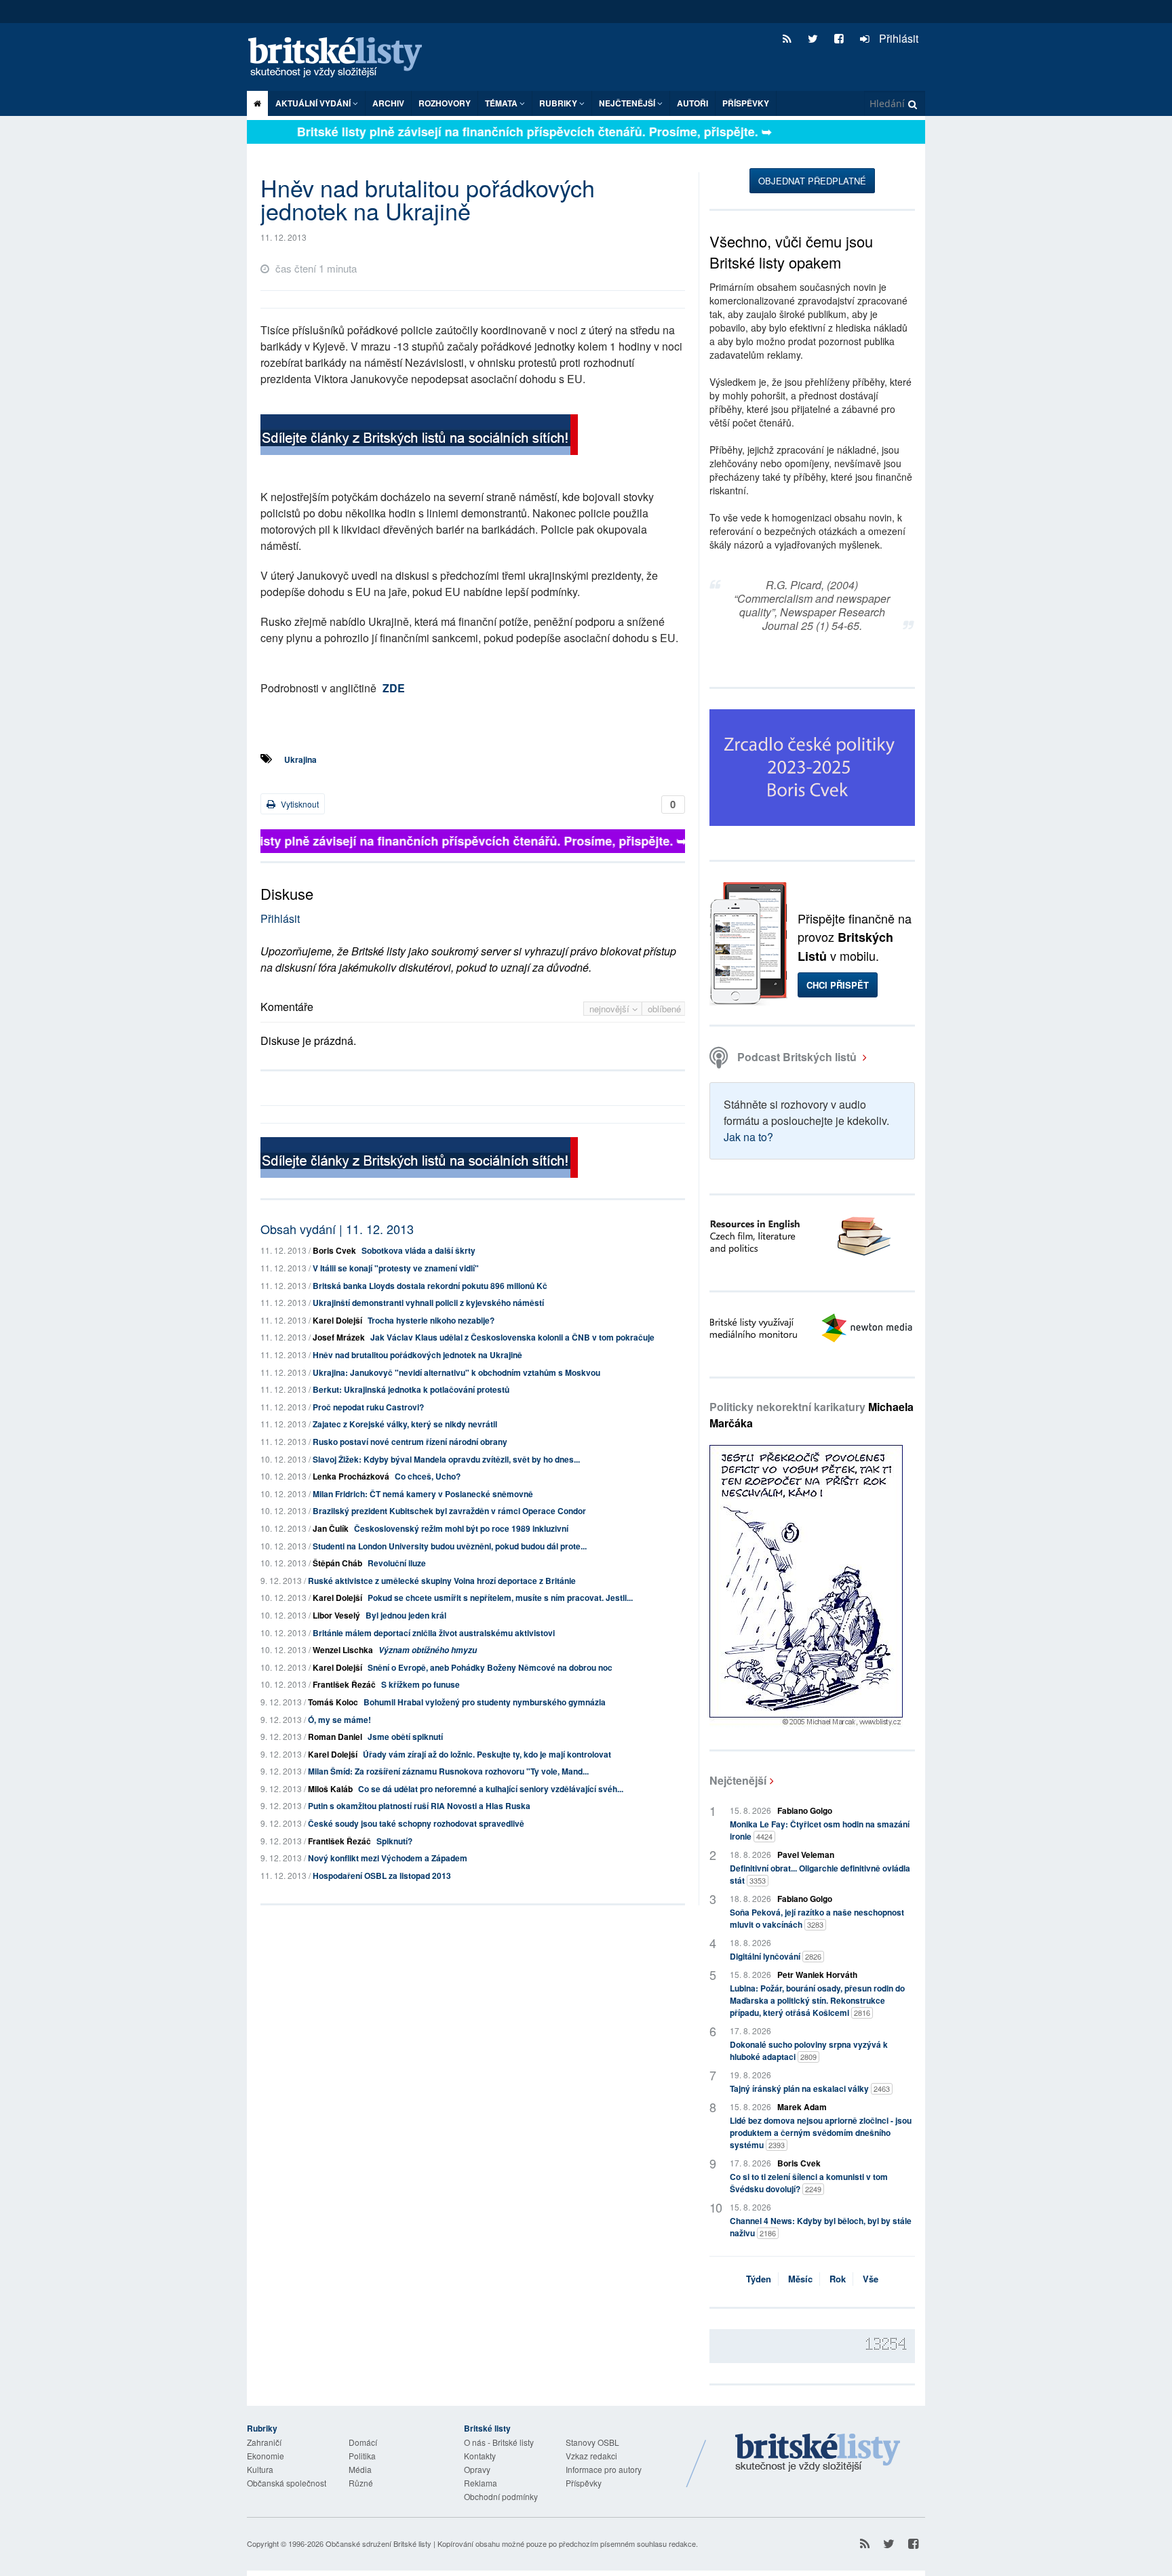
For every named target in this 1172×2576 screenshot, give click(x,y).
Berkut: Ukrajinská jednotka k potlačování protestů (411, 1389)
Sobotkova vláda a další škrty (418, 1250)
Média (360, 2469)
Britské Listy (818, 2453)
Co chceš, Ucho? (428, 1476)
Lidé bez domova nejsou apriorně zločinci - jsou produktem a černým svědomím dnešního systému (821, 2133)
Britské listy (342, 58)
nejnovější (611, 1009)
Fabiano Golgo (805, 1810)
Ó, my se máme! (339, 1720)
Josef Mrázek (339, 1337)
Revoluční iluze (397, 1563)
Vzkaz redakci (591, 2456)
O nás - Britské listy (499, 2442)
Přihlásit (897, 38)
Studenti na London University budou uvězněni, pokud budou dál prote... (450, 1546)
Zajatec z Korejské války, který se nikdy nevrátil (405, 1424)
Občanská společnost (287, 2483)
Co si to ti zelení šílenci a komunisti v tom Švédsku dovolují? (809, 2183)
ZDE (394, 688)
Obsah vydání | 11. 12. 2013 (337, 1229)
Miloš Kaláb (330, 1789)
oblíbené (664, 1009)
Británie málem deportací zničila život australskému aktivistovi (434, 1633)
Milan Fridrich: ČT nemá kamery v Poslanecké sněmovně (423, 1494)
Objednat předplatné (812, 181)
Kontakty (480, 2456)
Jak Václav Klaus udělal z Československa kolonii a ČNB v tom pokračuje (512, 1337)
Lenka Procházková (351, 1476)
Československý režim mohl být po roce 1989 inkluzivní (461, 1528)
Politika (362, 2456)
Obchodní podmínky (501, 2496)
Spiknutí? (394, 1841)
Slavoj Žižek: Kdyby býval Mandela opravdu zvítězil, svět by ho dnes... (446, 1459)
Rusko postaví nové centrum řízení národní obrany (410, 1442)
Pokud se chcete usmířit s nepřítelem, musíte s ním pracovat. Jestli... (500, 1598)
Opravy (477, 2469)
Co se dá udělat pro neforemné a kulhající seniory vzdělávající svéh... (491, 1789)
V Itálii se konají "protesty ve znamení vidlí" (396, 1268)
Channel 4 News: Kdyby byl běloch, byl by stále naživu (821, 2227)
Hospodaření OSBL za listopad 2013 (382, 1876)
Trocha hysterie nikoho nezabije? (431, 1320)
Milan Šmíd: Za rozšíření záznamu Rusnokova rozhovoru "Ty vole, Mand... (448, 1771)
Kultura (260, 2469)
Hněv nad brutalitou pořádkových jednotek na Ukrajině (417, 1355)
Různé (361, 2483)
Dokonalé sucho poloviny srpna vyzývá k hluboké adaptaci (809, 2050)
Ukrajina (300, 759)
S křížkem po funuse (421, 1684)
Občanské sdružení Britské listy (378, 2543)
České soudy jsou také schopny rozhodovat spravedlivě (416, 1823)
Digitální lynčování (776, 1956)
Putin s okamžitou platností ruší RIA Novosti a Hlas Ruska (419, 1806)
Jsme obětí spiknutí (405, 1737)
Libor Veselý (336, 1615)
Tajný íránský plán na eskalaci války (810, 2088)
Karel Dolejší (337, 1320)
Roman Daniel (335, 1737)
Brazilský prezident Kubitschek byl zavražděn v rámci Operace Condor (449, 1511)
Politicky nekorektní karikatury (812, 1415)
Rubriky (559, 103)
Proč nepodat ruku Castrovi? (368, 1407)
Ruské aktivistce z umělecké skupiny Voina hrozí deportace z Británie (442, 1581)
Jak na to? (748, 1137)
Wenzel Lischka (343, 1650)
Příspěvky (746, 103)
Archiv (388, 103)
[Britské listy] (419, 436)
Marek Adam (802, 2107)
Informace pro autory (604, 2469)
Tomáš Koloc (333, 1702)
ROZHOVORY (445, 103)
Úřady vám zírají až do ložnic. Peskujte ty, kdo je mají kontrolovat (487, 1754)
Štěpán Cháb (337, 1563)
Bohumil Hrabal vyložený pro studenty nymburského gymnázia (485, 1702)
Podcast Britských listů (797, 1057)
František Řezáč (344, 1684)
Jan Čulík (331, 1528)
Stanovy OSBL (592, 2442)
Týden (759, 2279)
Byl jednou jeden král (406, 1615)
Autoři (692, 103)
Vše (871, 2279)
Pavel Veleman (806, 1855)
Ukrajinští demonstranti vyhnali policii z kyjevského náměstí (428, 1303)
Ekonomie (266, 2456)
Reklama (481, 2483)
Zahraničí (264, 2442)
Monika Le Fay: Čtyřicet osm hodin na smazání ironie (820, 1830)
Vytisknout (299, 804)
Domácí (363, 2442)
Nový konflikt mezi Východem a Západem (388, 1858)
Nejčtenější (738, 1780)
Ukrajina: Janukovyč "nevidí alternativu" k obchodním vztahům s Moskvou (456, 1372)
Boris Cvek (334, 1250)
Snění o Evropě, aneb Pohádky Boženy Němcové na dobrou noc (490, 1667)
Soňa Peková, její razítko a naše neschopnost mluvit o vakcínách (817, 1918)
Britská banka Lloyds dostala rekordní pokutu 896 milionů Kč (430, 1286)
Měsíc (800, 2279)
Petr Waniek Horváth (817, 1975)
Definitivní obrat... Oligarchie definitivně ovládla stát (820, 1874)
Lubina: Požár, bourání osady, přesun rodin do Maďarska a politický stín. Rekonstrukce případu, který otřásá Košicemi (817, 2000)
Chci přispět (838, 985)
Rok (838, 2279)
